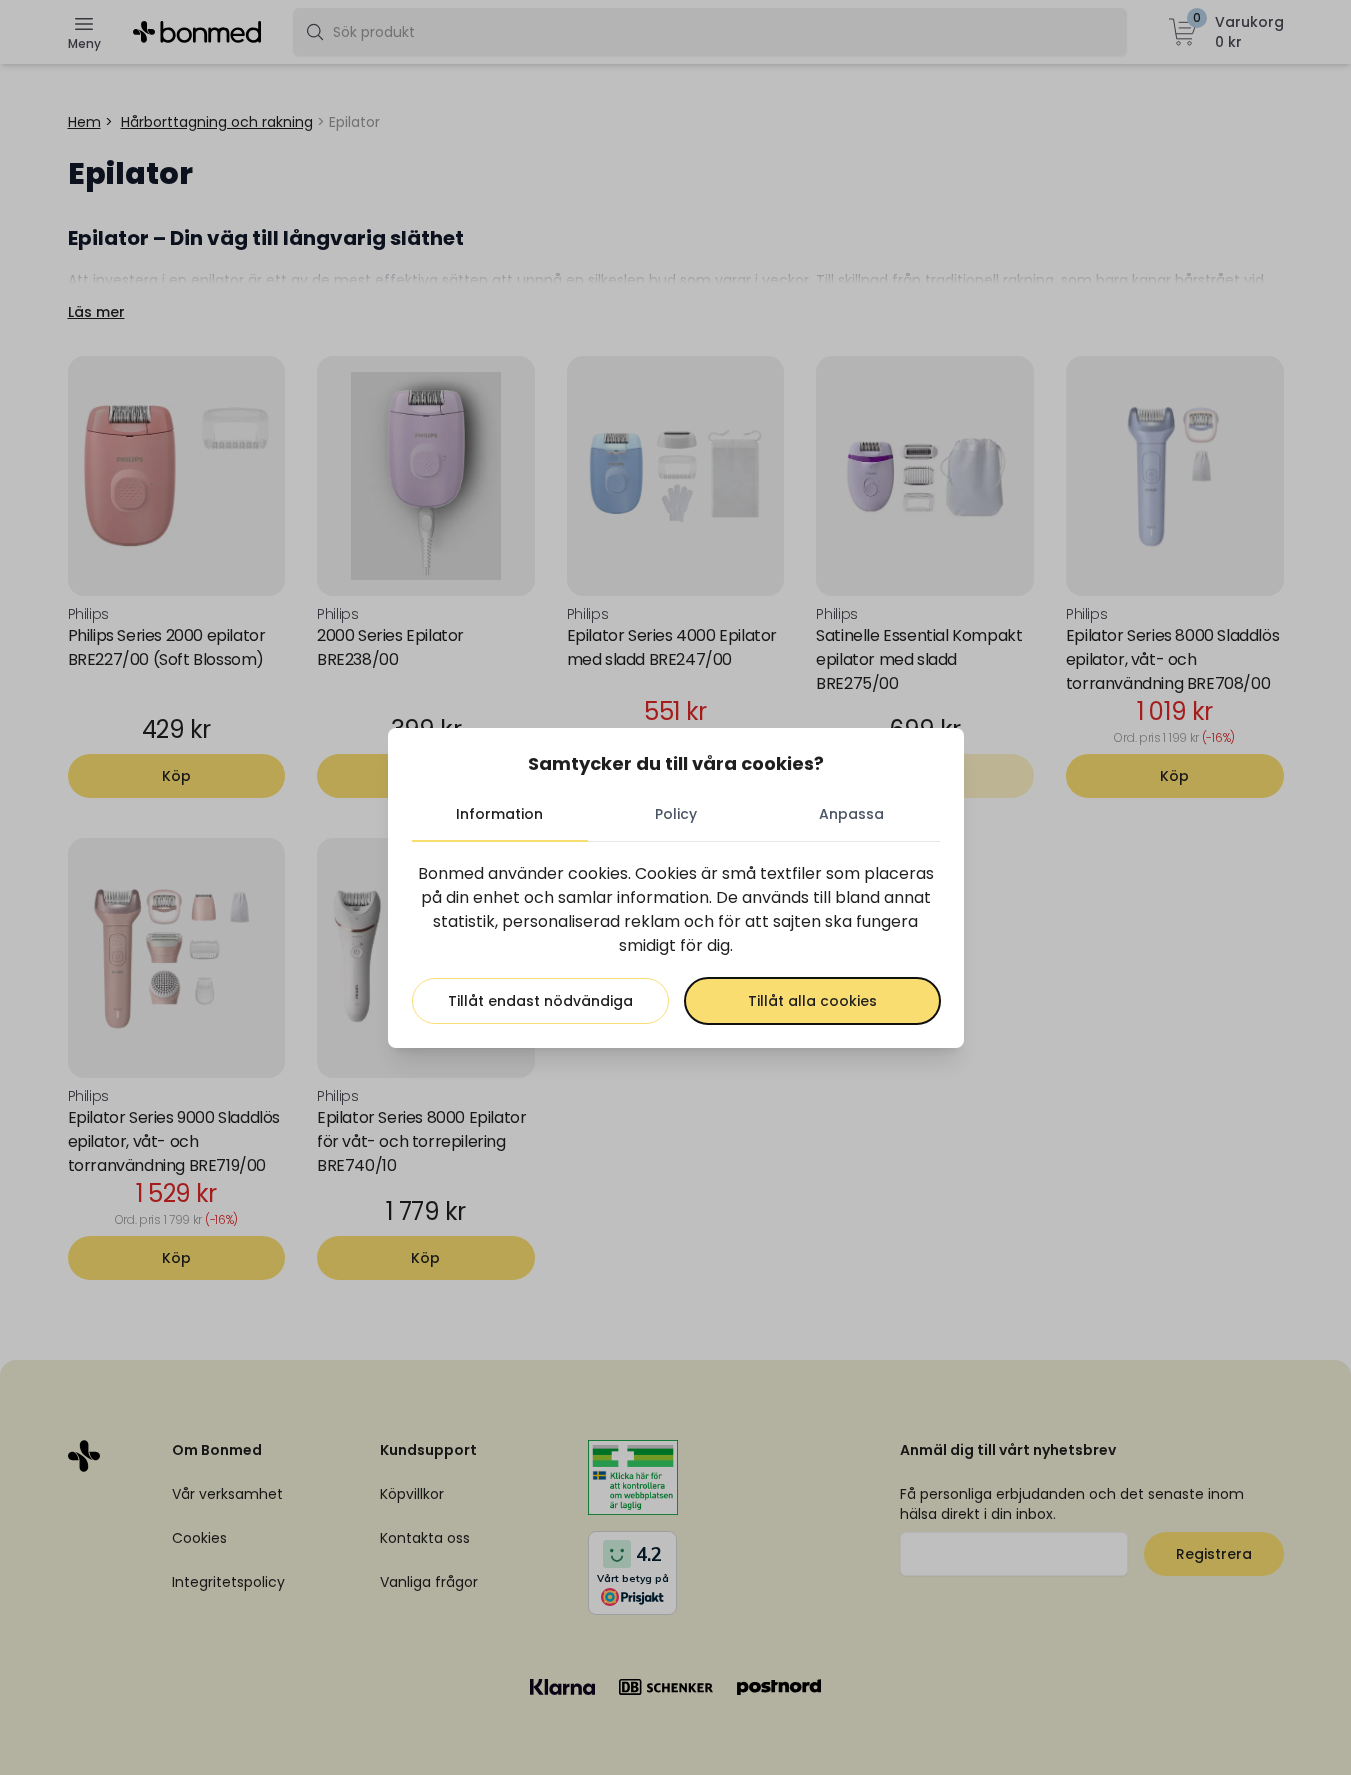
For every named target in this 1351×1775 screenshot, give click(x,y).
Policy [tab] (676, 814)
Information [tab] (499, 814)
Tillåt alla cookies (812, 1001)
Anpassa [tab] (851, 814)
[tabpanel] (676, 943)
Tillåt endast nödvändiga (540, 1001)
